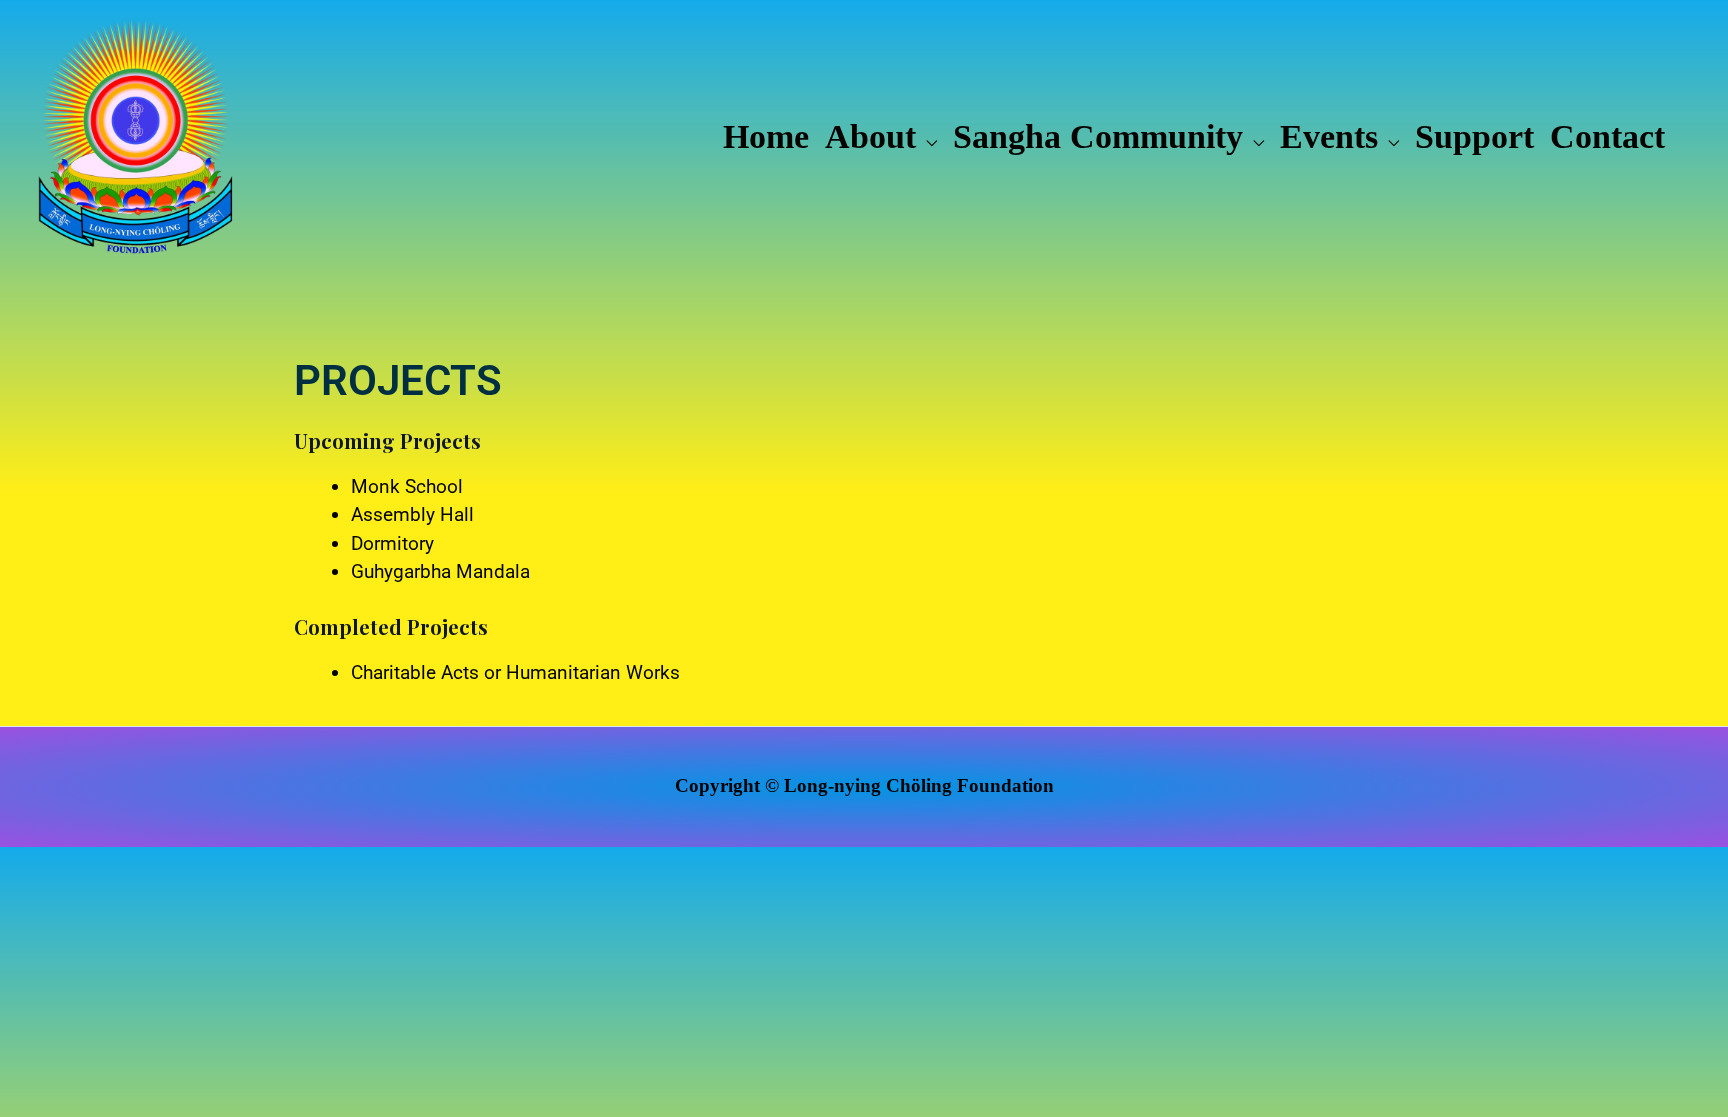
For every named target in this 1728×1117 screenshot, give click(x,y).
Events (1329, 136)
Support (1474, 136)
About (870, 136)
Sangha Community (1098, 136)
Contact (1607, 136)
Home (766, 136)
